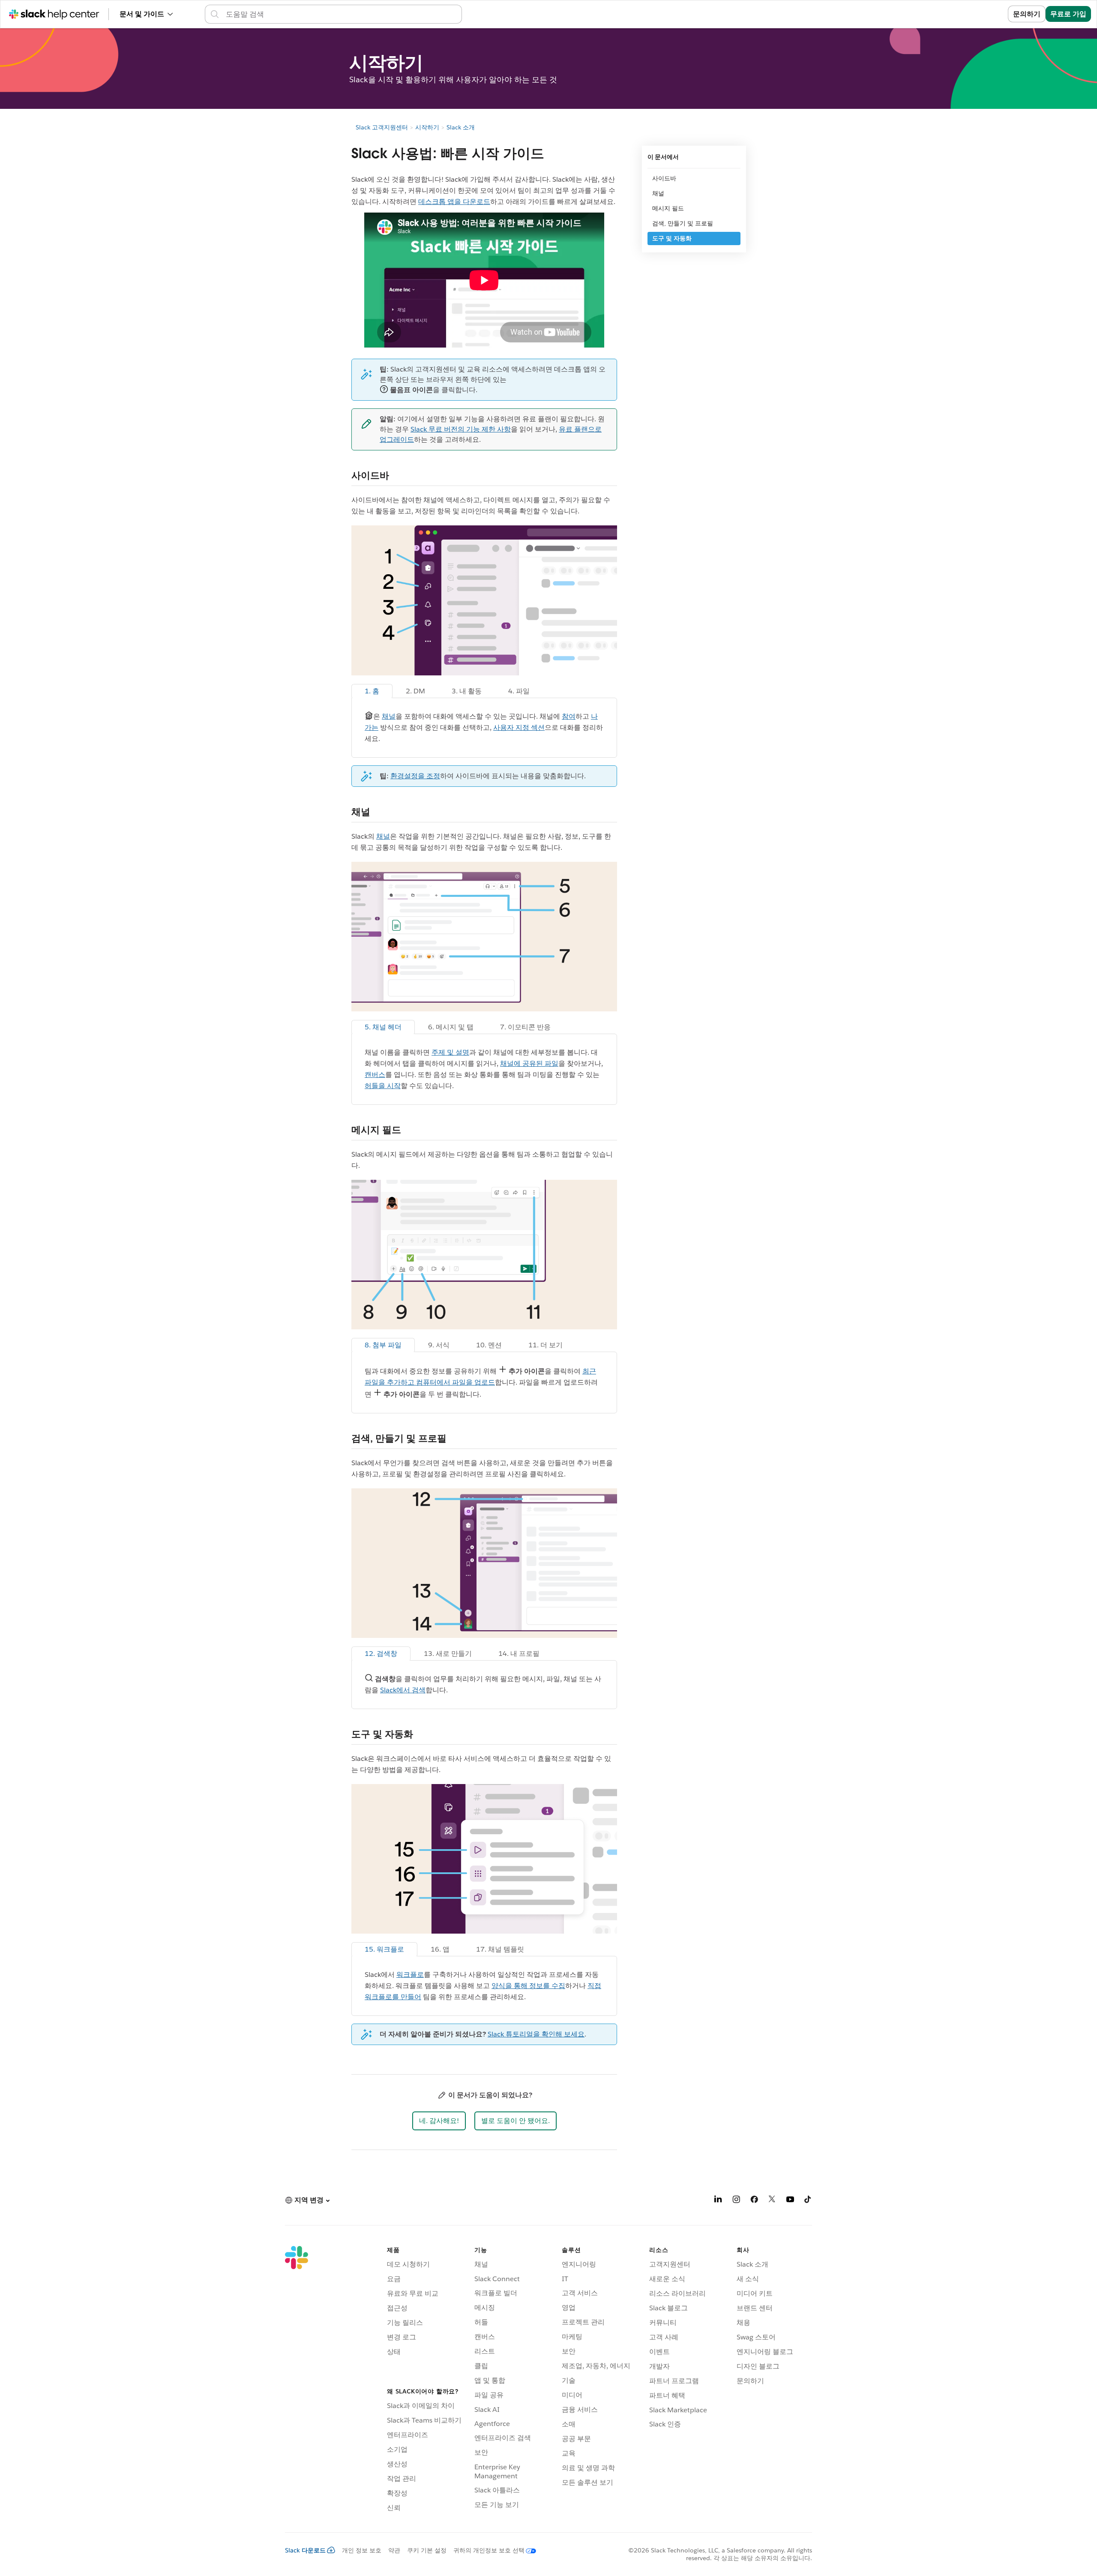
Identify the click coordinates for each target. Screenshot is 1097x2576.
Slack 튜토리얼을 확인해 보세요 (536, 2034)
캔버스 (375, 1075)
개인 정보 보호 (362, 2550)
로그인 (987, 14)
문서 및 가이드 (142, 14)
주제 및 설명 (450, 1052)
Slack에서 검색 (403, 1690)
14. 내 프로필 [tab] (519, 1654)
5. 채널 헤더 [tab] (383, 1027)
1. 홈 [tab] (372, 691)
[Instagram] (736, 2201)
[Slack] (297, 2381)
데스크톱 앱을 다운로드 (454, 202)
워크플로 (410, 1975)
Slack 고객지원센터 (382, 127)
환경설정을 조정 (415, 776)
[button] (439, 2121)
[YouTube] (790, 2201)
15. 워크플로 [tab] (384, 1949)
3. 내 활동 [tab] (467, 691)
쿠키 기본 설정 (427, 2550)
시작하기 (427, 127)
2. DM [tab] (415, 691)
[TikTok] (808, 2201)
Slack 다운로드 (305, 2550)
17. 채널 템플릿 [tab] (500, 1949)
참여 (569, 716)
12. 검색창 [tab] (381, 1654)
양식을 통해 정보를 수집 (528, 1986)
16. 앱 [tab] (440, 1949)
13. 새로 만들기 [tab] (448, 1654)
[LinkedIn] (718, 2201)
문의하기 (1027, 14)
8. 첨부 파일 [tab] (383, 1345)
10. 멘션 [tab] (489, 1345)
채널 (389, 716)
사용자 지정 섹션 (519, 727)
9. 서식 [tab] (439, 1345)
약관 (394, 2550)
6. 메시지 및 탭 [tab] (451, 1027)
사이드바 (664, 178)
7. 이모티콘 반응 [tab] (525, 1027)
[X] (772, 2201)
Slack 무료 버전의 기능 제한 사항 (461, 429)
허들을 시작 (383, 1086)
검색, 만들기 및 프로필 (683, 223)
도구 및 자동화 (672, 238)
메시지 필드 (668, 208)
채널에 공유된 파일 (529, 1063)
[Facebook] (754, 2201)
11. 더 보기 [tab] (546, 1345)
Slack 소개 (461, 127)
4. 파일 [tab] (519, 691)
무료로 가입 (1068, 14)
